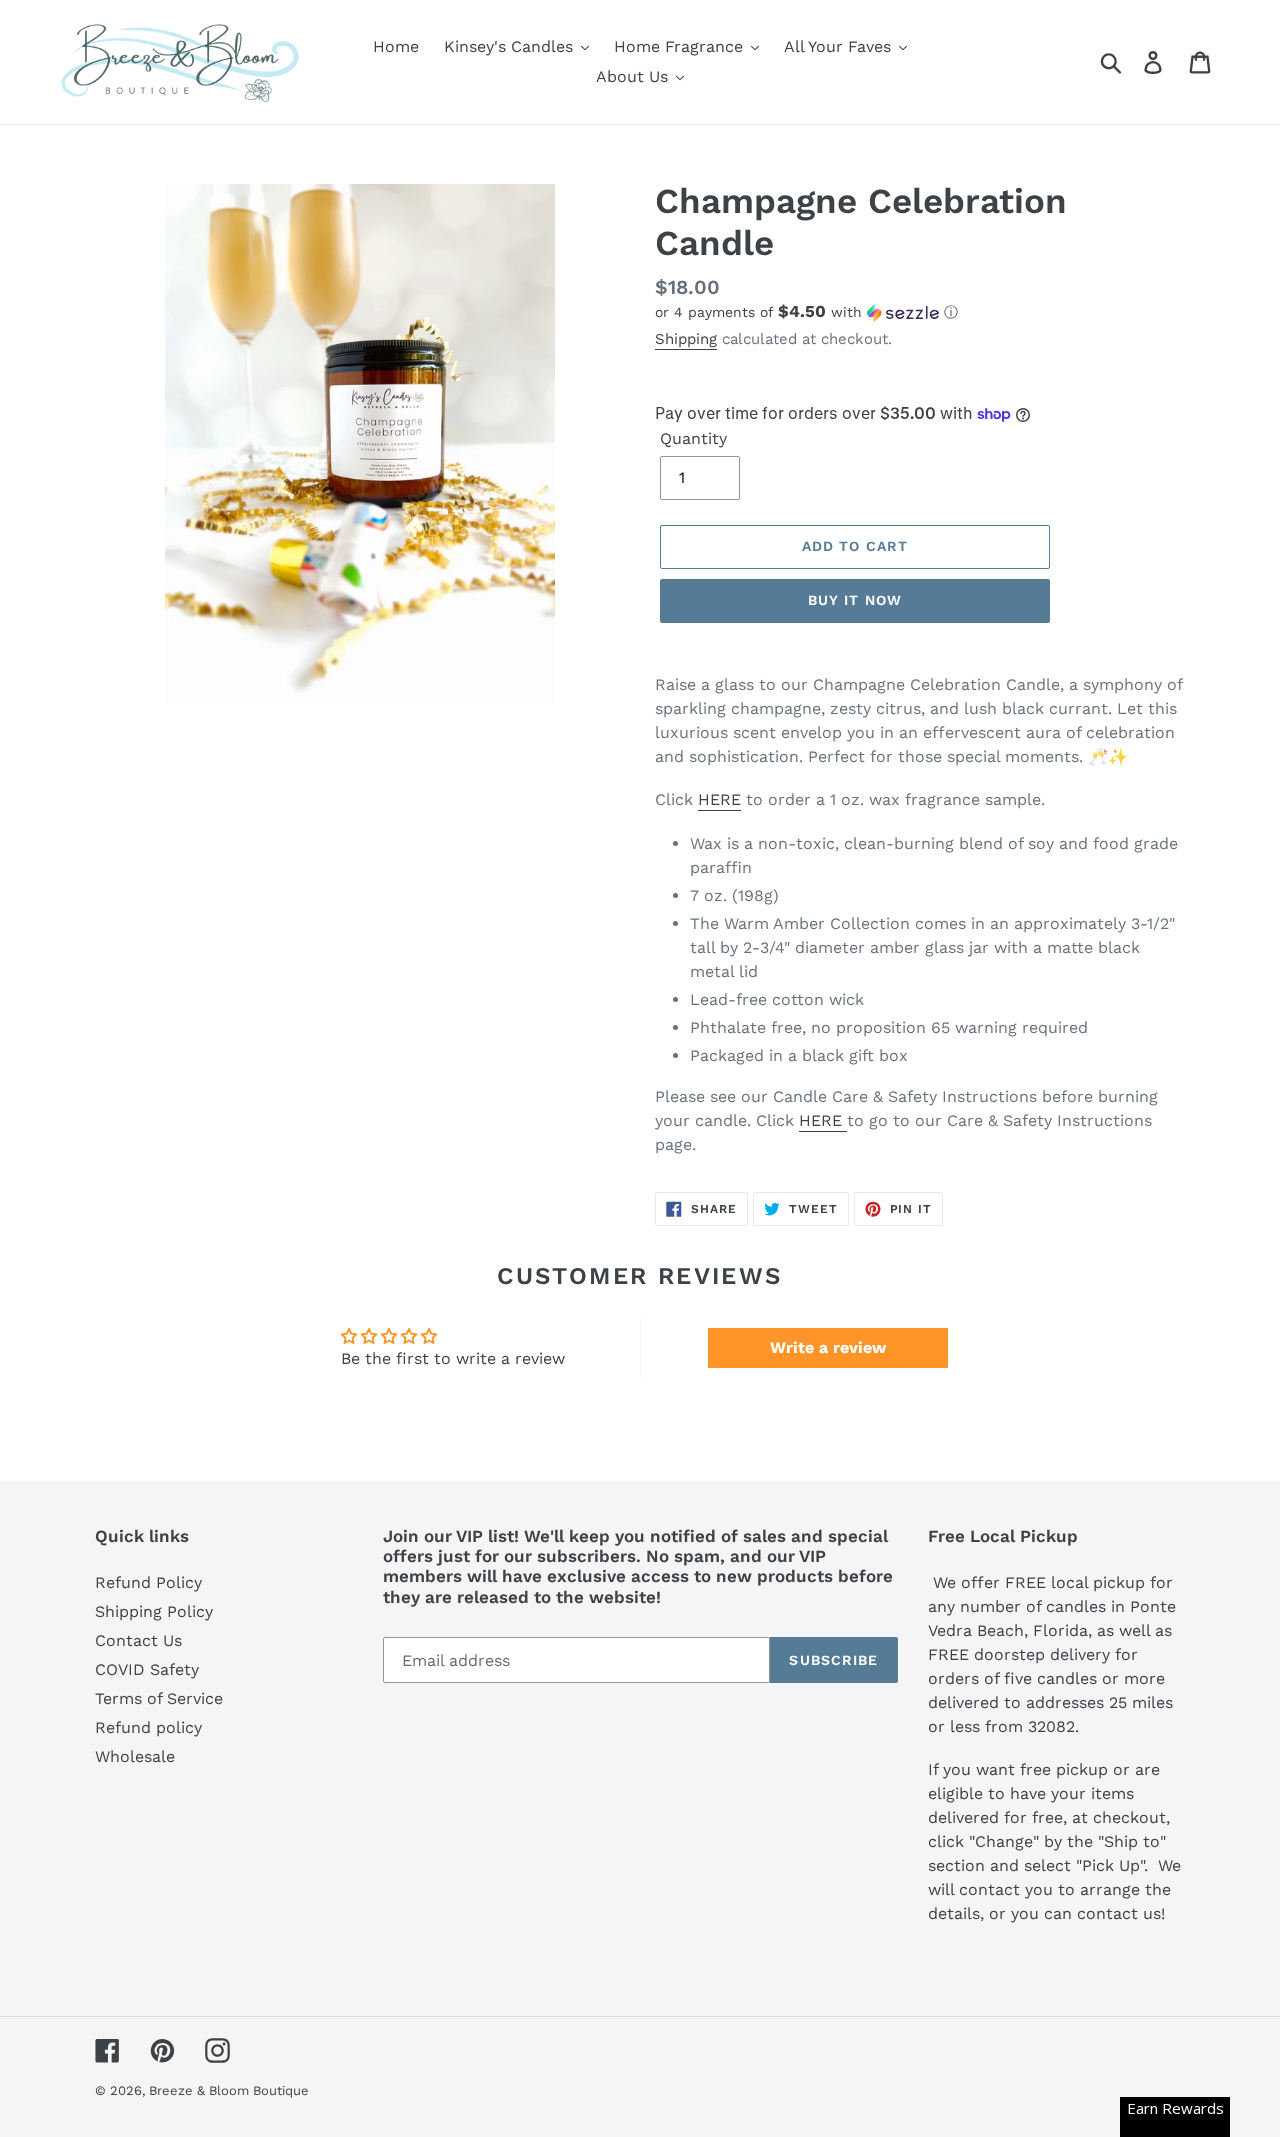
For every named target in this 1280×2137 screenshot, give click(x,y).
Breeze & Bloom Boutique (229, 2090)
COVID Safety (147, 1669)
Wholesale (135, 1756)
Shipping (686, 339)
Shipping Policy (154, 1611)
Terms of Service (159, 1698)
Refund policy (148, 1727)
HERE (719, 799)
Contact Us (138, 1640)
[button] (920, 312)
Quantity (693, 438)
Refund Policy (148, 1582)
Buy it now (855, 600)
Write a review (828, 1347)
